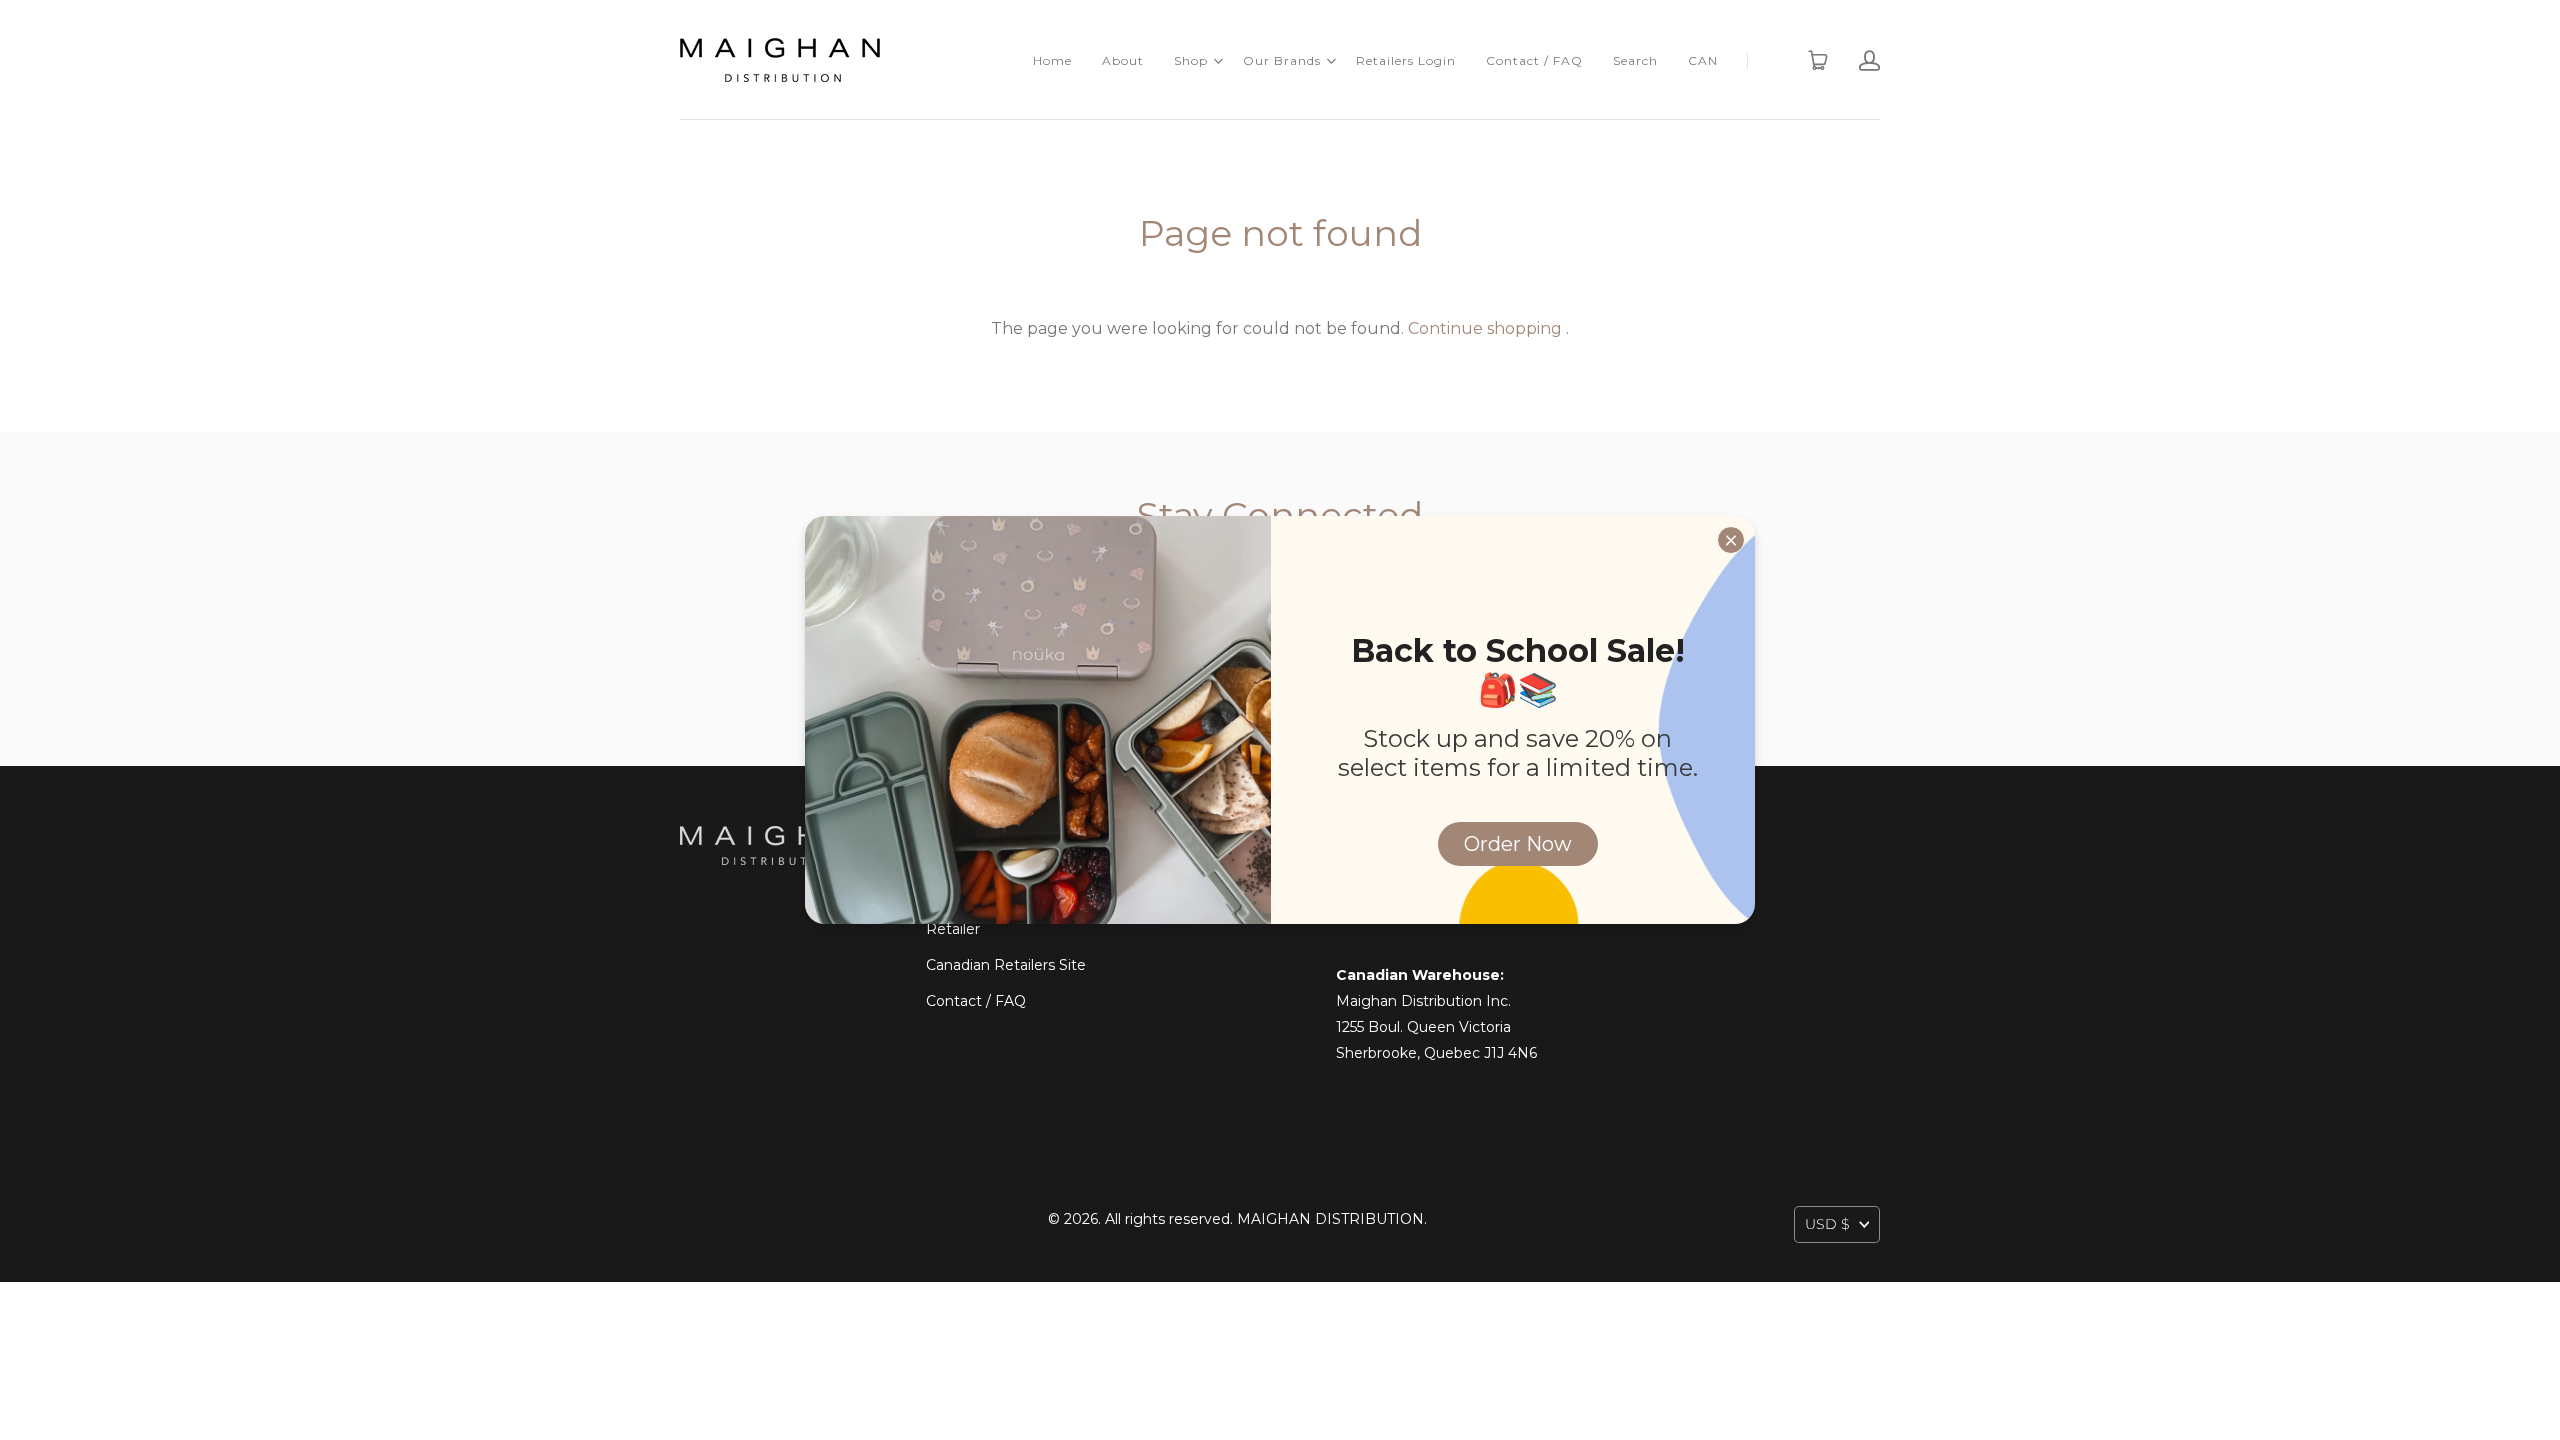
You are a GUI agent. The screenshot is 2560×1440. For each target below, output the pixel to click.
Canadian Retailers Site (1006, 965)
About (1123, 60)
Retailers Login (1406, 60)
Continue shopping (1485, 328)
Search (1635, 60)
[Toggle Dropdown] (1218, 61)
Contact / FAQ (1534, 60)
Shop (1191, 60)
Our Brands (1282, 60)
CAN (1703, 60)
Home (1052, 60)
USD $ (1827, 1224)
